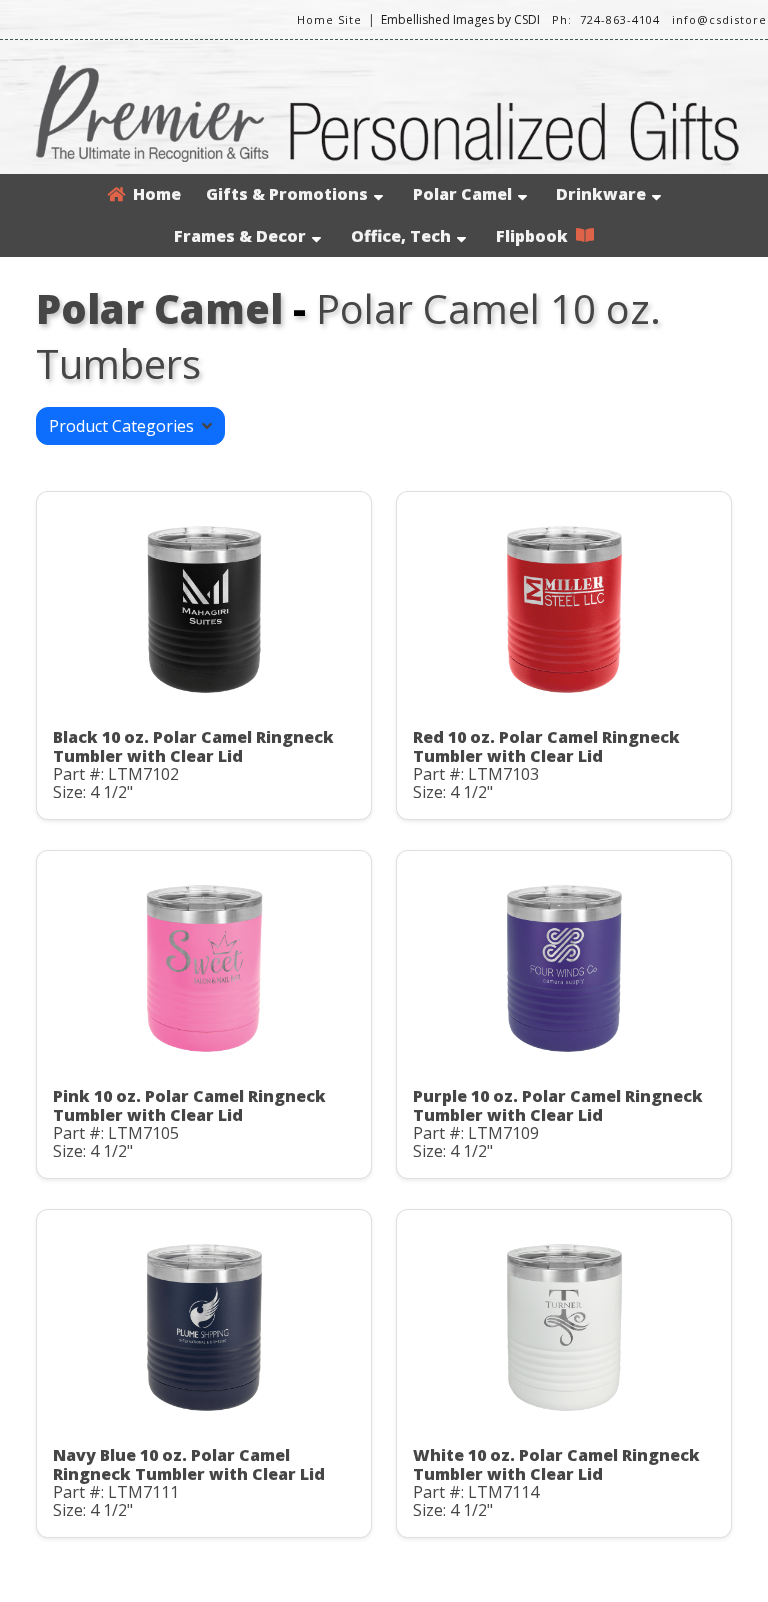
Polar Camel (462, 194)
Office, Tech (401, 236)
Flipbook (536, 236)
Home (153, 194)
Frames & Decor (240, 236)
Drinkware (601, 194)
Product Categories (125, 426)
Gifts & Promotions (287, 194)
